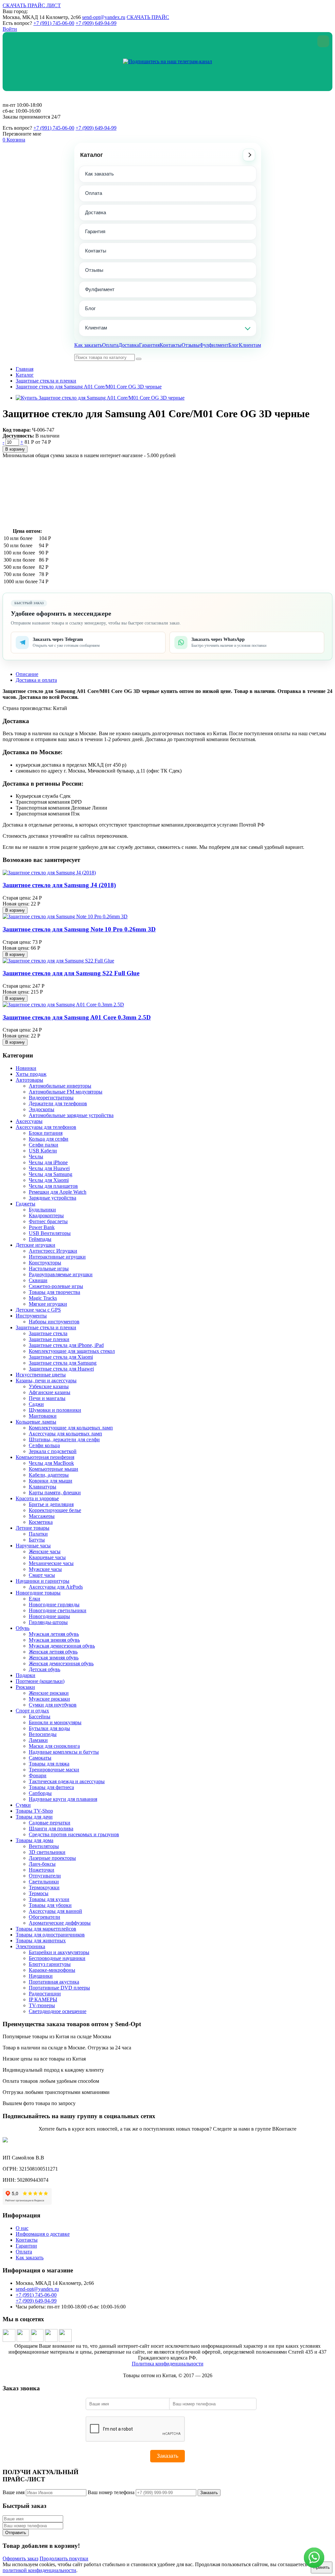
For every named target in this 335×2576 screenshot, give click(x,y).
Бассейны (40, 1717)
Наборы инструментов (54, 1322)
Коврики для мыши (51, 1481)
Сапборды (40, 1793)
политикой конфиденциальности (39, 2570)
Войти (10, 29)
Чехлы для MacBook (51, 1463)
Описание (27, 674)
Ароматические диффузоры (60, 1923)
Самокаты (40, 1758)
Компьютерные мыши (53, 1469)
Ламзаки (38, 1740)
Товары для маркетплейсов (46, 1929)
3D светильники (47, 1852)
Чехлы (36, 1157)
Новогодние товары (38, 1593)
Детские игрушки (35, 1245)
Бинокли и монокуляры (55, 1722)
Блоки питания (46, 1133)
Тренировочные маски (54, 1770)
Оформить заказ (20, 2558)
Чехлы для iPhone (48, 1162)
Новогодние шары (49, 1616)
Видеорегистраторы (51, 1098)
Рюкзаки (25, 1687)
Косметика (41, 1522)
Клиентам (96, 328)
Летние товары (33, 1528)
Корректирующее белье (55, 1510)
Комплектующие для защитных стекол (72, 1351)
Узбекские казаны (49, 1386)
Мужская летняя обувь (54, 1634)
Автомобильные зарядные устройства (71, 1115)
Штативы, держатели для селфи (64, 1439)
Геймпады (40, 1239)
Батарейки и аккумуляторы (59, 1952)
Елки (35, 1599)
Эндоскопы (42, 1109)
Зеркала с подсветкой (53, 1451)
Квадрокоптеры (46, 1215)
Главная (25, 369)
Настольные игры (49, 1269)
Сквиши (38, 1280)
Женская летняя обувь (53, 1652)
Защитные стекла (48, 1333)
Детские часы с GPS (38, 1310)
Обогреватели (44, 1917)
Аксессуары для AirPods (56, 1587)
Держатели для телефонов (58, 1103)
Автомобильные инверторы (60, 1086)
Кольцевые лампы (36, 1422)
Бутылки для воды (49, 1728)
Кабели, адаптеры (49, 1475)
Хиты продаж (31, 1074)
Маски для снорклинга (54, 1746)
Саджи (36, 1404)
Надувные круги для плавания (63, 1799)
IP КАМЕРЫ (43, 1999)
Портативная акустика (54, 1982)
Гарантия (95, 231)
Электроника (30, 1946)
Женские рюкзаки (49, 1693)
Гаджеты (26, 1204)
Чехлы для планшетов (53, 1186)
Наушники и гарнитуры (43, 1581)
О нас (22, 2228)
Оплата (94, 193)
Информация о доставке (43, 2234)
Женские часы (45, 1551)
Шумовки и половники (55, 1410)
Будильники (42, 1210)
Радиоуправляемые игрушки (61, 1274)
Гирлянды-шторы (48, 1622)
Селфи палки (44, 1145)
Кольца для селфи (49, 1139)
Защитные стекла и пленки (46, 381)
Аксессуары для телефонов (46, 1127)
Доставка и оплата (36, 680)
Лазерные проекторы (52, 1858)
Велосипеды (43, 1734)
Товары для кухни (49, 1899)
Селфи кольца (44, 1445)
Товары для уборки (50, 1905)
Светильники (44, 1882)
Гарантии (26, 2246)
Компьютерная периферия (45, 1457)
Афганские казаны (50, 1392)
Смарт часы (42, 1575)
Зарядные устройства (53, 1198)
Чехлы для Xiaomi (49, 1180)
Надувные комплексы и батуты (64, 1752)
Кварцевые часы (47, 1557)
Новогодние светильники (58, 1610)
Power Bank (42, 1227)
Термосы (39, 1893)
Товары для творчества (54, 1292)
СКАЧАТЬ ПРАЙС (148, 17)
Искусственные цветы (41, 1375)
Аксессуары (29, 1121)
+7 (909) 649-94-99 (96, 23)
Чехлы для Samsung (51, 1174)
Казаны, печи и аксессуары (46, 1381)
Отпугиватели (45, 1876)
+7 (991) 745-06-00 (54, 23)
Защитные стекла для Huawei (61, 1369)
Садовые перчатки (50, 1823)
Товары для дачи (34, 1817)
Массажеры (42, 1516)
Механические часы (51, 1563)
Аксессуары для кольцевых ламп (65, 1434)
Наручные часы (33, 1546)
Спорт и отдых (32, 1711)
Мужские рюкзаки (49, 1699)
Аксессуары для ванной (55, 1911)
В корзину (15, 449)
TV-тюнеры (42, 2005)
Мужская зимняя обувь (54, 1640)
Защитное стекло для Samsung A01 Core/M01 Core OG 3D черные (89, 387)
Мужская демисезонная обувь (62, 1646)
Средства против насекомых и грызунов (74, 1834)
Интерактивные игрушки (57, 1257)
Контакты (96, 251)
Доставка (96, 212)
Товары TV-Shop (34, 1811)
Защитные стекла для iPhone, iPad (66, 1345)
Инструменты (31, 1316)
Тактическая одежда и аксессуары (67, 1781)
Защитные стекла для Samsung (63, 1363)
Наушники (41, 1976)
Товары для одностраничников (50, 1935)
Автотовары (29, 1080)
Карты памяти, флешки (55, 1493)
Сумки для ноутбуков (53, 1705)
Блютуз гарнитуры (50, 1964)
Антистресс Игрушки (53, 1251)
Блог (90, 308)
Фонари (38, 1775)
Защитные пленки (49, 1339)
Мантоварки (43, 1416)
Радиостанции (45, 1994)
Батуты (37, 1540)
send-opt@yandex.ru (104, 17)
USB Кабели (43, 1151)
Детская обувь (44, 1669)
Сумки (23, 1805)
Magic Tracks (43, 1298)
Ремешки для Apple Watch (58, 1192)
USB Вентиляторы (50, 1233)
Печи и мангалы (47, 1398)
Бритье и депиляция (51, 1504)
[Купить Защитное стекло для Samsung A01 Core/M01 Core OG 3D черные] (100, 398)
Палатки (38, 1534)
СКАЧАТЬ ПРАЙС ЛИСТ (32, 5)
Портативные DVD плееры (59, 1988)
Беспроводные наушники (57, 1958)
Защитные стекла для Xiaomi (61, 1357)
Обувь (23, 1628)
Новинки (26, 1068)
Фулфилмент (100, 289)
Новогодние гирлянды (54, 1605)
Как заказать (99, 174)
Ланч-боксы (42, 1864)
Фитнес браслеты (48, 1221)
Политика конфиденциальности (168, 2364)
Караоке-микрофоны (52, 1970)
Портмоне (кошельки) (40, 1681)
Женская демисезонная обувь (61, 1663)
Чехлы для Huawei (49, 1168)
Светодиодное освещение (58, 2011)
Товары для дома (35, 1840)
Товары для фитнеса (51, 1787)
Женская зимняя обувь (54, 1658)
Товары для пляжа (49, 1764)
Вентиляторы (44, 1846)
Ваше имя (14, 2492)
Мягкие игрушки (48, 1304)
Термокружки (44, 1887)
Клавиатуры (43, 1487)
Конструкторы (45, 1263)
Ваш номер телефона (111, 2492)
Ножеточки (42, 1870)
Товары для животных (41, 1941)
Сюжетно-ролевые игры (56, 1286)
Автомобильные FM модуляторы (66, 1092)
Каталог (92, 155)
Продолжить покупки (64, 2558)
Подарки (26, 1675)
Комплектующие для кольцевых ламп (71, 1428)
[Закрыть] (323, 41)
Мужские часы (45, 1569)
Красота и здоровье (37, 1498)
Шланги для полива (51, 1829)
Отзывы (94, 270)
